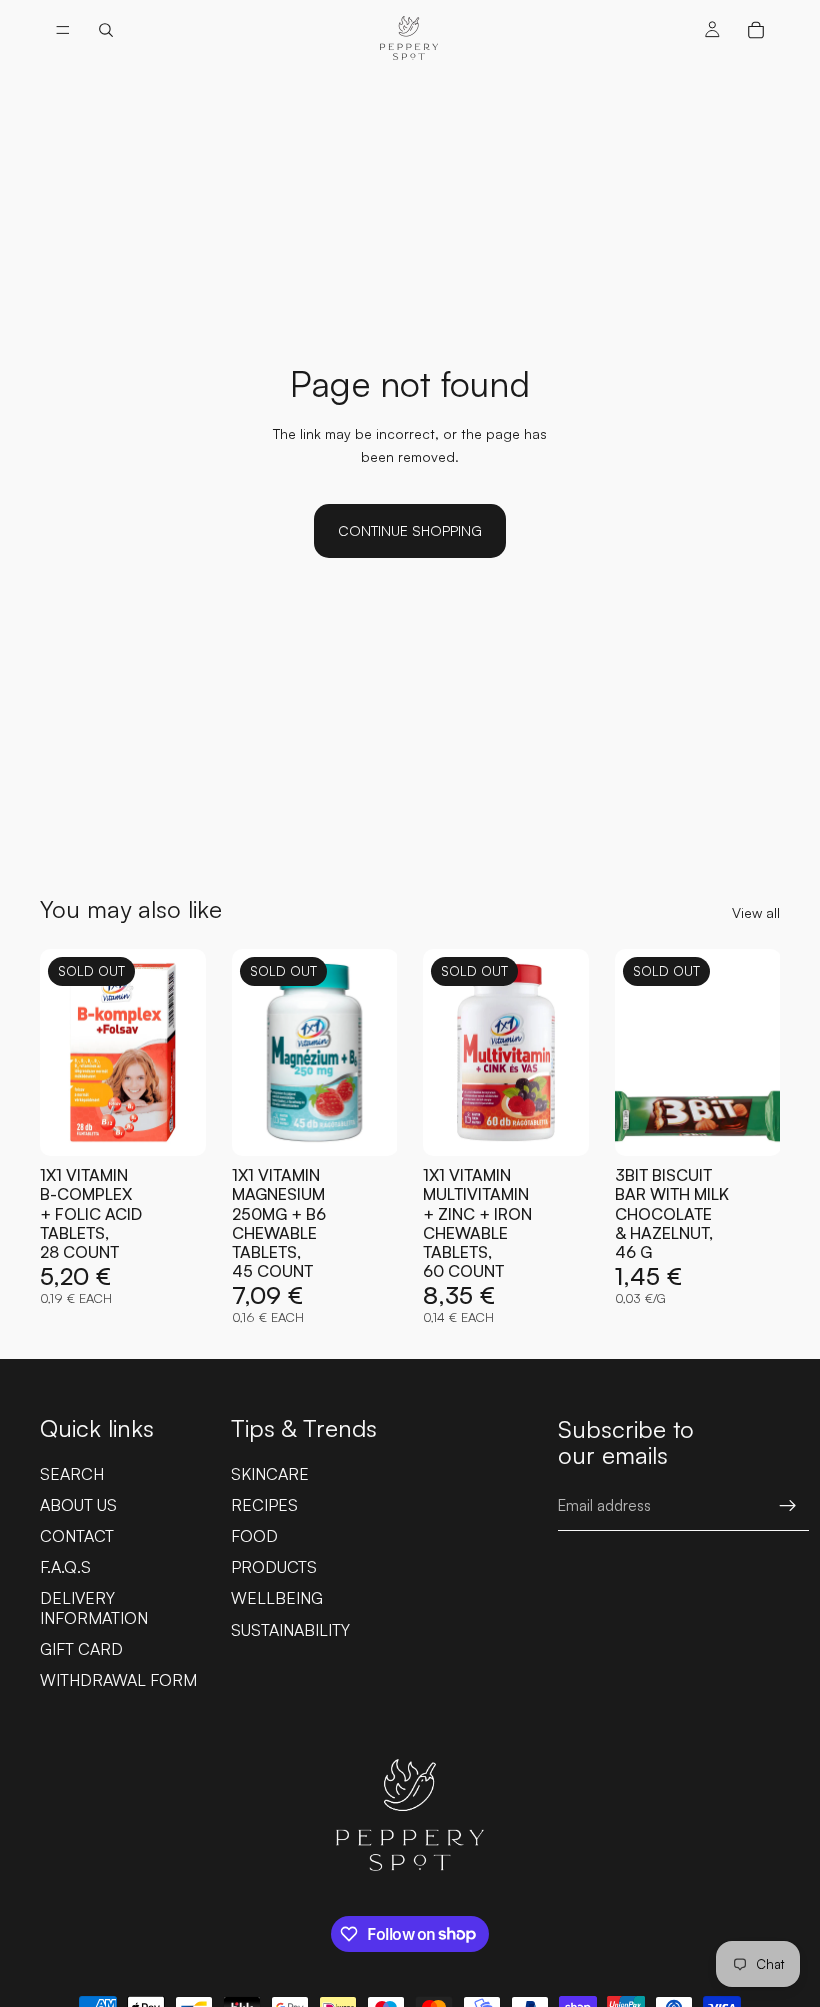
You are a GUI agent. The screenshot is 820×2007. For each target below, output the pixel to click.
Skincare (270, 1474)
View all (756, 912)
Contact (77, 1536)
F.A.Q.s (65, 1567)
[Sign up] (788, 1506)
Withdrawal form (118, 1680)
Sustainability (290, 1630)
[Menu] (63, 30)
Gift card (81, 1649)
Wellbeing (277, 1598)
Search (72, 1474)
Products (274, 1567)
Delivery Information (94, 1607)
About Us (78, 1505)
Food (254, 1536)
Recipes (264, 1505)
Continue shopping (410, 530)
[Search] (106, 30)
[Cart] (756, 30)
